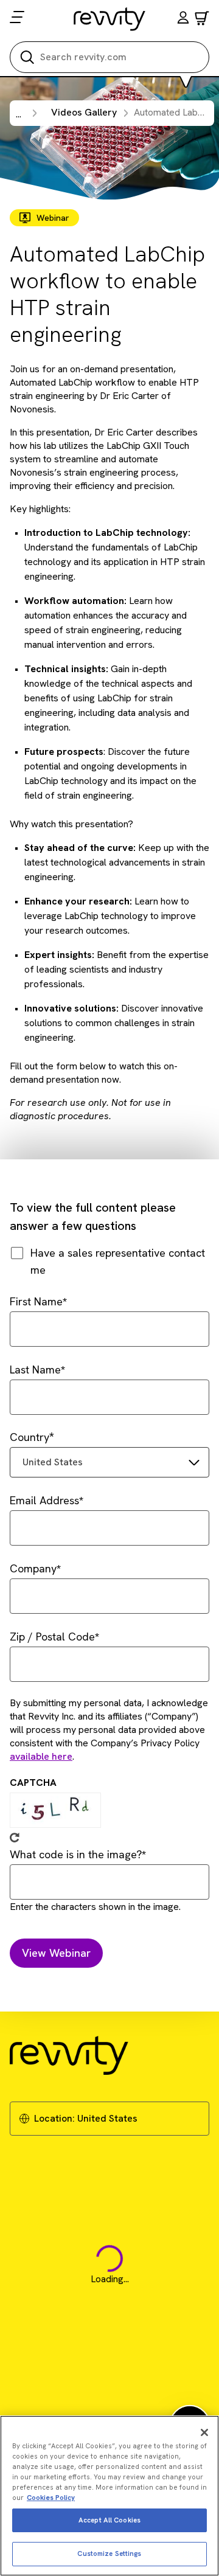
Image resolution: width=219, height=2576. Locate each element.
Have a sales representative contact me (118, 1261)
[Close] (204, 2432)
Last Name (35, 1370)
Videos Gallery (84, 112)
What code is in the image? (76, 1854)
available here (41, 1756)
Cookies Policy (51, 2498)
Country (30, 1437)
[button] (183, 19)
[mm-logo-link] (110, 19)
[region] (109, 2496)
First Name (36, 1301)
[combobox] (109, 1462)
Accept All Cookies (109, 2520)
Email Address (44, 1500)
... (19, 114)
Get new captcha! (15, 1838)
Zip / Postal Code (52, 1637)
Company (33, 1568)
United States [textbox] (53, 1462)
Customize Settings (109, 2553)
